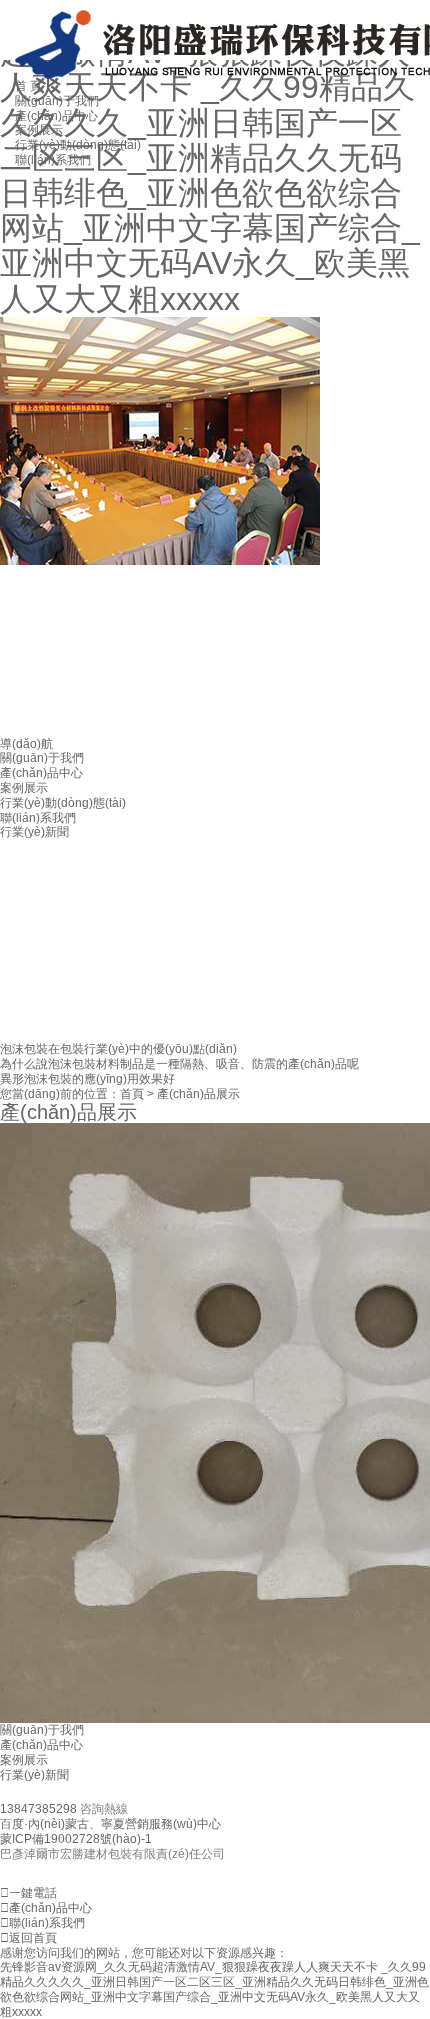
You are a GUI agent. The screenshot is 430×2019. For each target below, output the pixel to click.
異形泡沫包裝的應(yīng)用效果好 (87, 1079)
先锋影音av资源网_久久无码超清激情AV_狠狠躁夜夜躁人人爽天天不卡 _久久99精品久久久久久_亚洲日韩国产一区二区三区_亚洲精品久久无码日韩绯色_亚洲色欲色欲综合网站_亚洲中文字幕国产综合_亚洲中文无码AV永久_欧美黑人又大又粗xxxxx (214, 1989)
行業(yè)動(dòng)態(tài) (63, 803)
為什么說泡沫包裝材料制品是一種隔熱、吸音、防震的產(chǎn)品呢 (179, 1064)
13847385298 (40, 1809)
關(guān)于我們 (42, 758)
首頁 (132, 1094)
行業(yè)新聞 (34, 1775)
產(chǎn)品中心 (41, 773)
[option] (215, 441)
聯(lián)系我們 (38, 818)
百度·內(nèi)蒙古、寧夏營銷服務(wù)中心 (110, 1824)
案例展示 (24, 788)
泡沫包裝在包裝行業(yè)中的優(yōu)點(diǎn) (118, 1049)
